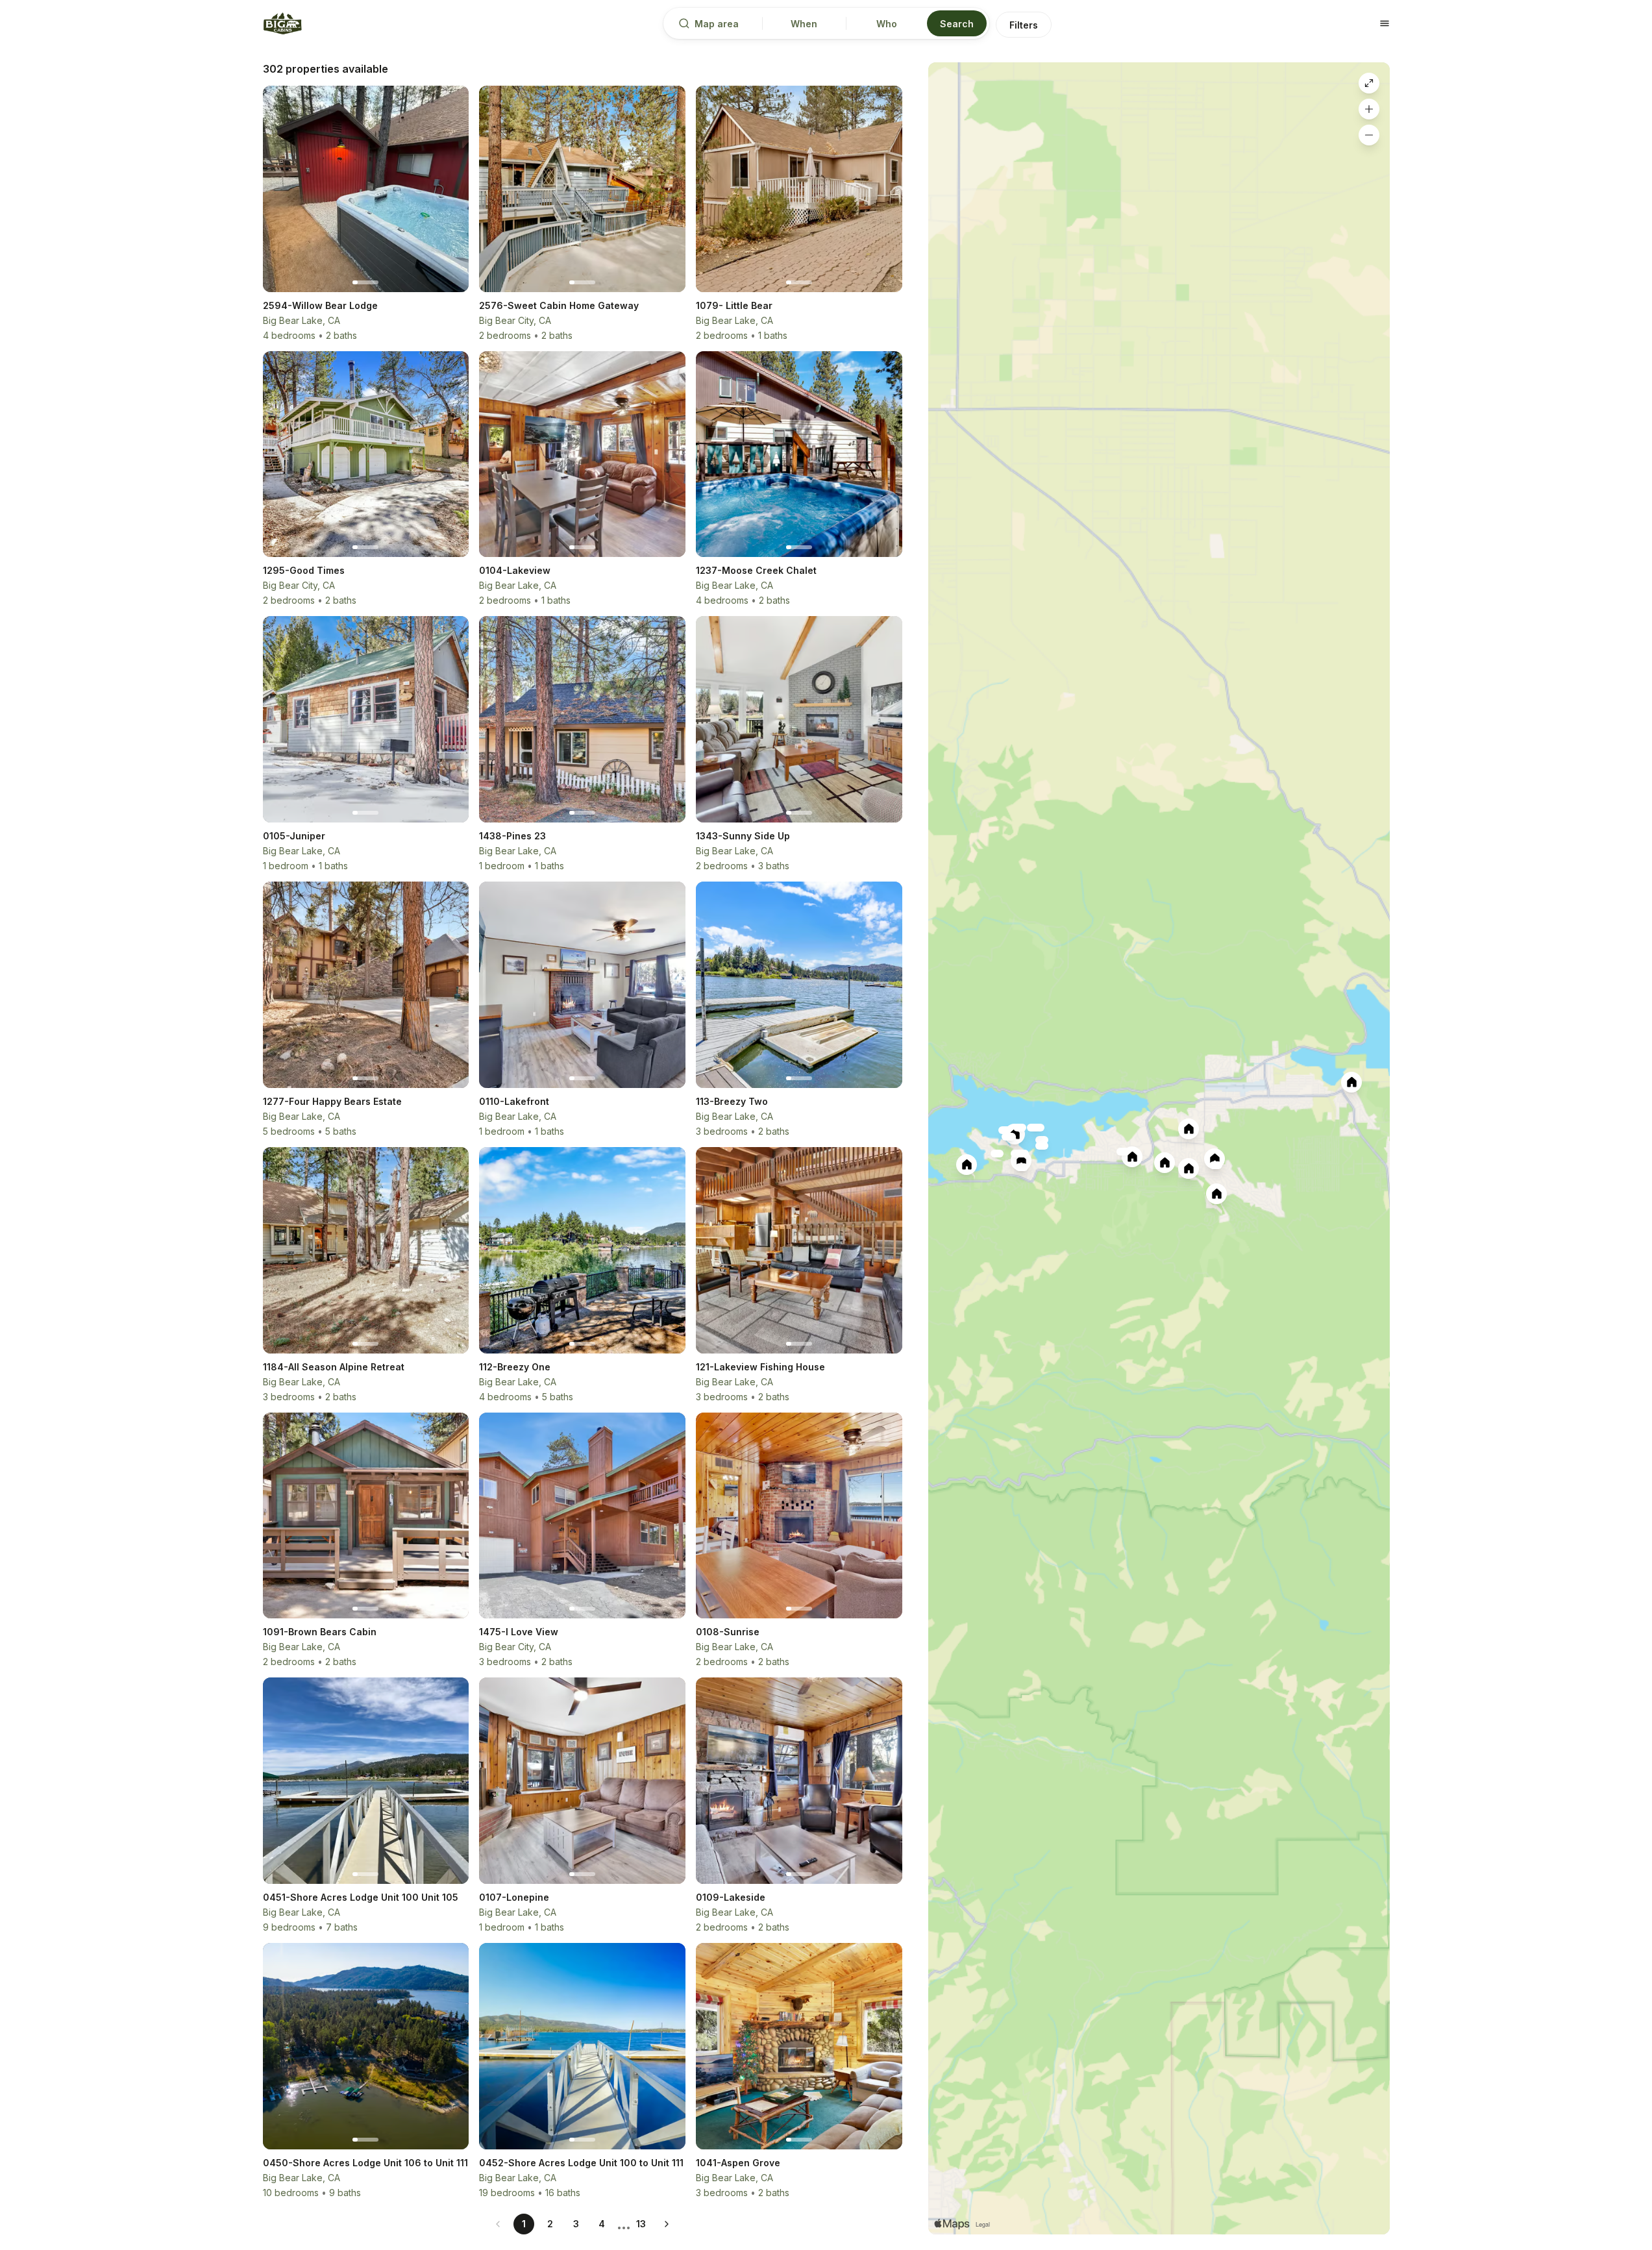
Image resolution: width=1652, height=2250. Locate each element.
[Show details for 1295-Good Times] (1214, 1159)
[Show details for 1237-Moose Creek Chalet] (1132, 1157)
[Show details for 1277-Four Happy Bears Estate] (1165, 1163)
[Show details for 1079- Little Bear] (1021, 1161)
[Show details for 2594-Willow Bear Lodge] (967, 1165)
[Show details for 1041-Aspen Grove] (1189, 1129)
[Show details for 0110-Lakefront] (1042, 1146)
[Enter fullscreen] (1369, 83)
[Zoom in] (1369, 109)
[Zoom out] (1369, 135)
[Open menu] (1385, 23)
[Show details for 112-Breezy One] (1008, 1137)
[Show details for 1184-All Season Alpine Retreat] (1123, 1152)
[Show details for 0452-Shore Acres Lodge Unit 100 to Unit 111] (1020, 1128)
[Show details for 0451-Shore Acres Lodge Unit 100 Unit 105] (997, 1154)
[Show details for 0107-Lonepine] (1022, 1154)
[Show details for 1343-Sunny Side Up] (1216, 1194)
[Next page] (667, 2224)
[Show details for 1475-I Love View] (1216, 1165)
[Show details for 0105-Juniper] (1042, 1140)
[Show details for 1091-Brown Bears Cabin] (1189, 1168)
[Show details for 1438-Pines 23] (1022, 1167)
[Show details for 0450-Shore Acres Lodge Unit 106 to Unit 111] (1033, 1128)
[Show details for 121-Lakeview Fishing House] (1005, 1130)
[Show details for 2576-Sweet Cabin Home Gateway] (1351, 1082)
